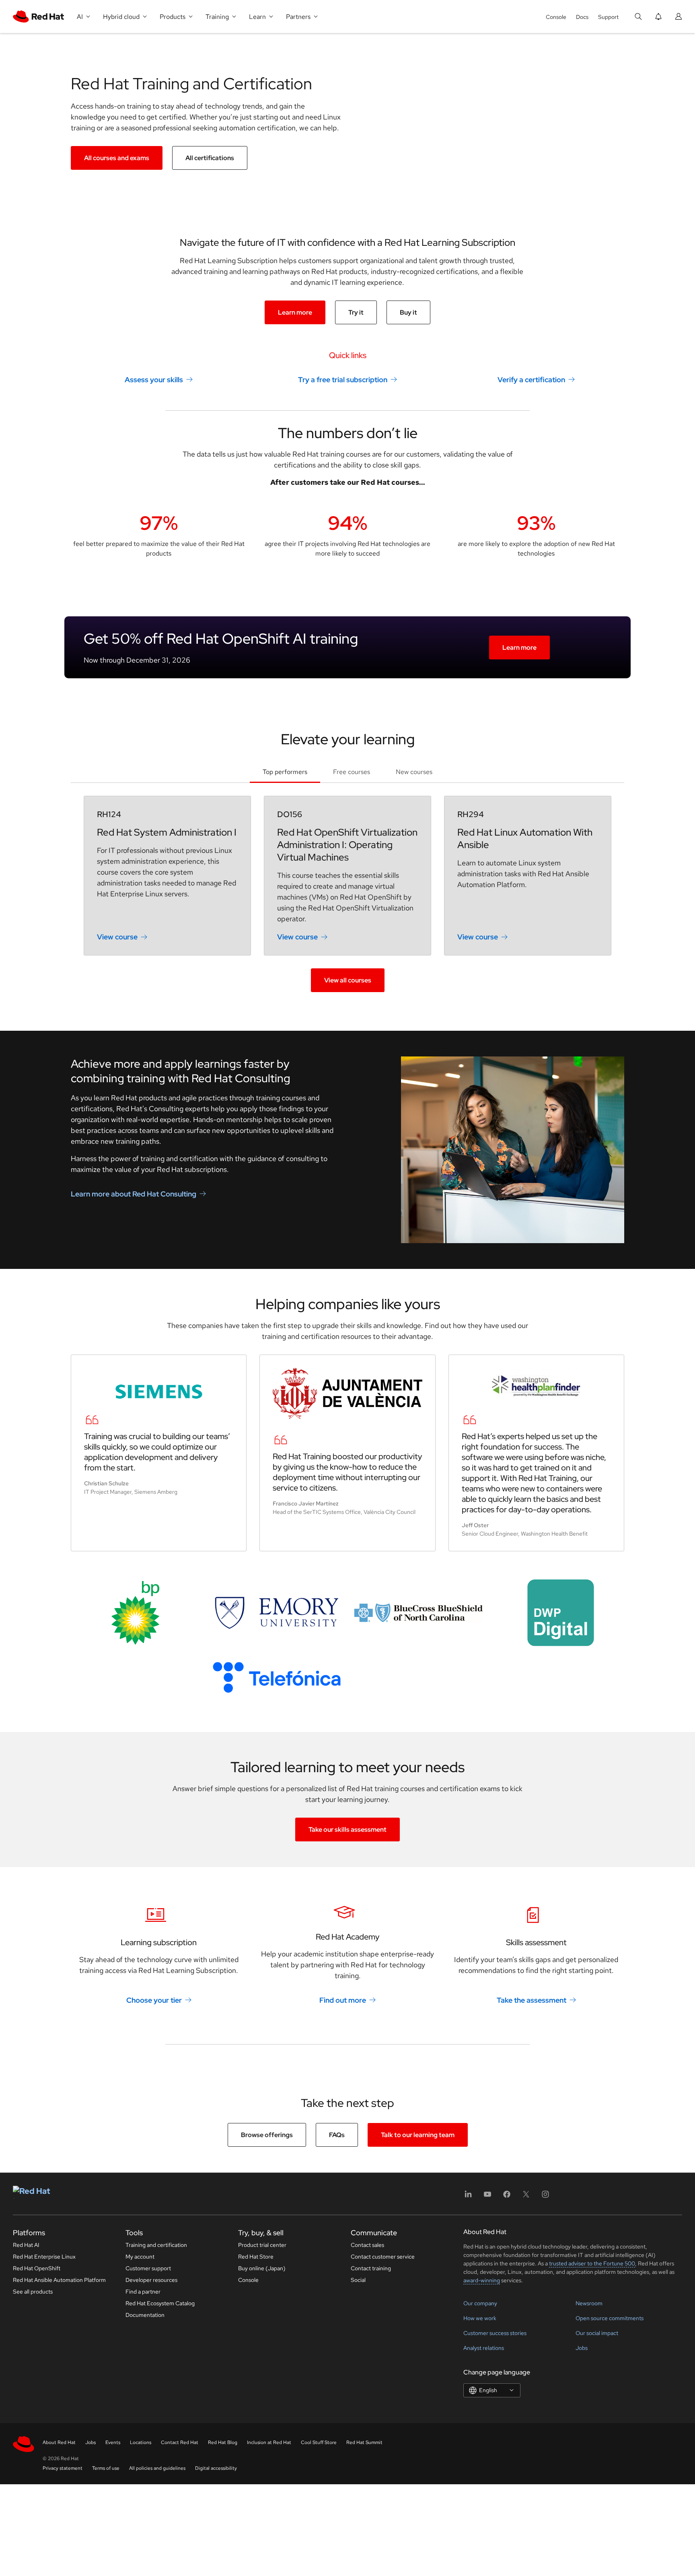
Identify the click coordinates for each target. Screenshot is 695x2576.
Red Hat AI (26, 2245)
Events (113, 2442)
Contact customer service (383, 2257)
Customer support (148, 2268)
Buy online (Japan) (262, 2268)
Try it (356, 312)
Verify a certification (531, 380)
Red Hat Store (256, 2257)
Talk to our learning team (418, 2135)
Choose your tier (154, 2000)
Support (608, 17)
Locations (141, 2442)
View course (117, 937)
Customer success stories (495, 2333)
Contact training (371, 2268)
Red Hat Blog (223, 2442)
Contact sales (367, 2245)
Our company (480, 2303)
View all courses (348, 980)
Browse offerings (267, 2135)
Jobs (582, 2348)
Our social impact (597, 2333)
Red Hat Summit (364, 2442)
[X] (526, 2197)
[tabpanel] (347, 894)
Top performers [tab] (285, 772)
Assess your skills (154, 380)
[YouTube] (487, 2197)
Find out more (343, 2000)
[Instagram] (545, 2197)
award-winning (482, 2280)
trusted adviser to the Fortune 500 (592, 2263)
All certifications (210, 158)
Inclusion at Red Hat (269, 2442)
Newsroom (589, 2303)
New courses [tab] (414, 772)
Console (556, 17)
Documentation (145, 2315)
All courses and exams (117, 158)
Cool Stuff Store (319, 2442)
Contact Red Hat (180, 2442)
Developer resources (151, 2280)
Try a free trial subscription (343, 380)
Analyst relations (484, 2348)
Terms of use (106, 2468)
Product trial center (262, 2245)
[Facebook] (507, 2197)
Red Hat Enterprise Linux (44, 2257)
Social (358, 2280)
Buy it (408, 312)
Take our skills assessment (347, 1830)
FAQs (337, 2135)
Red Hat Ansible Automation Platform (59, 2280)
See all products (33, 2292)
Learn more (295, 312)
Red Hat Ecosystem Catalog (160, 2303)
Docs (582, 17)
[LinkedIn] (468, 2197)
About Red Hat (59, 2442)
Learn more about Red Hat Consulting (134, 1194)
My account (140, 2257)
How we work (480, 2318)
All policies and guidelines (157, 2468)
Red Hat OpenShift (37, 2268)
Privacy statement (63, 2468)
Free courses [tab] (352, 772)
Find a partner (143, 2292)
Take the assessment (532, 2000)
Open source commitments (610, 2318)
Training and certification (156, 2245)
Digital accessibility (216, 2468)
